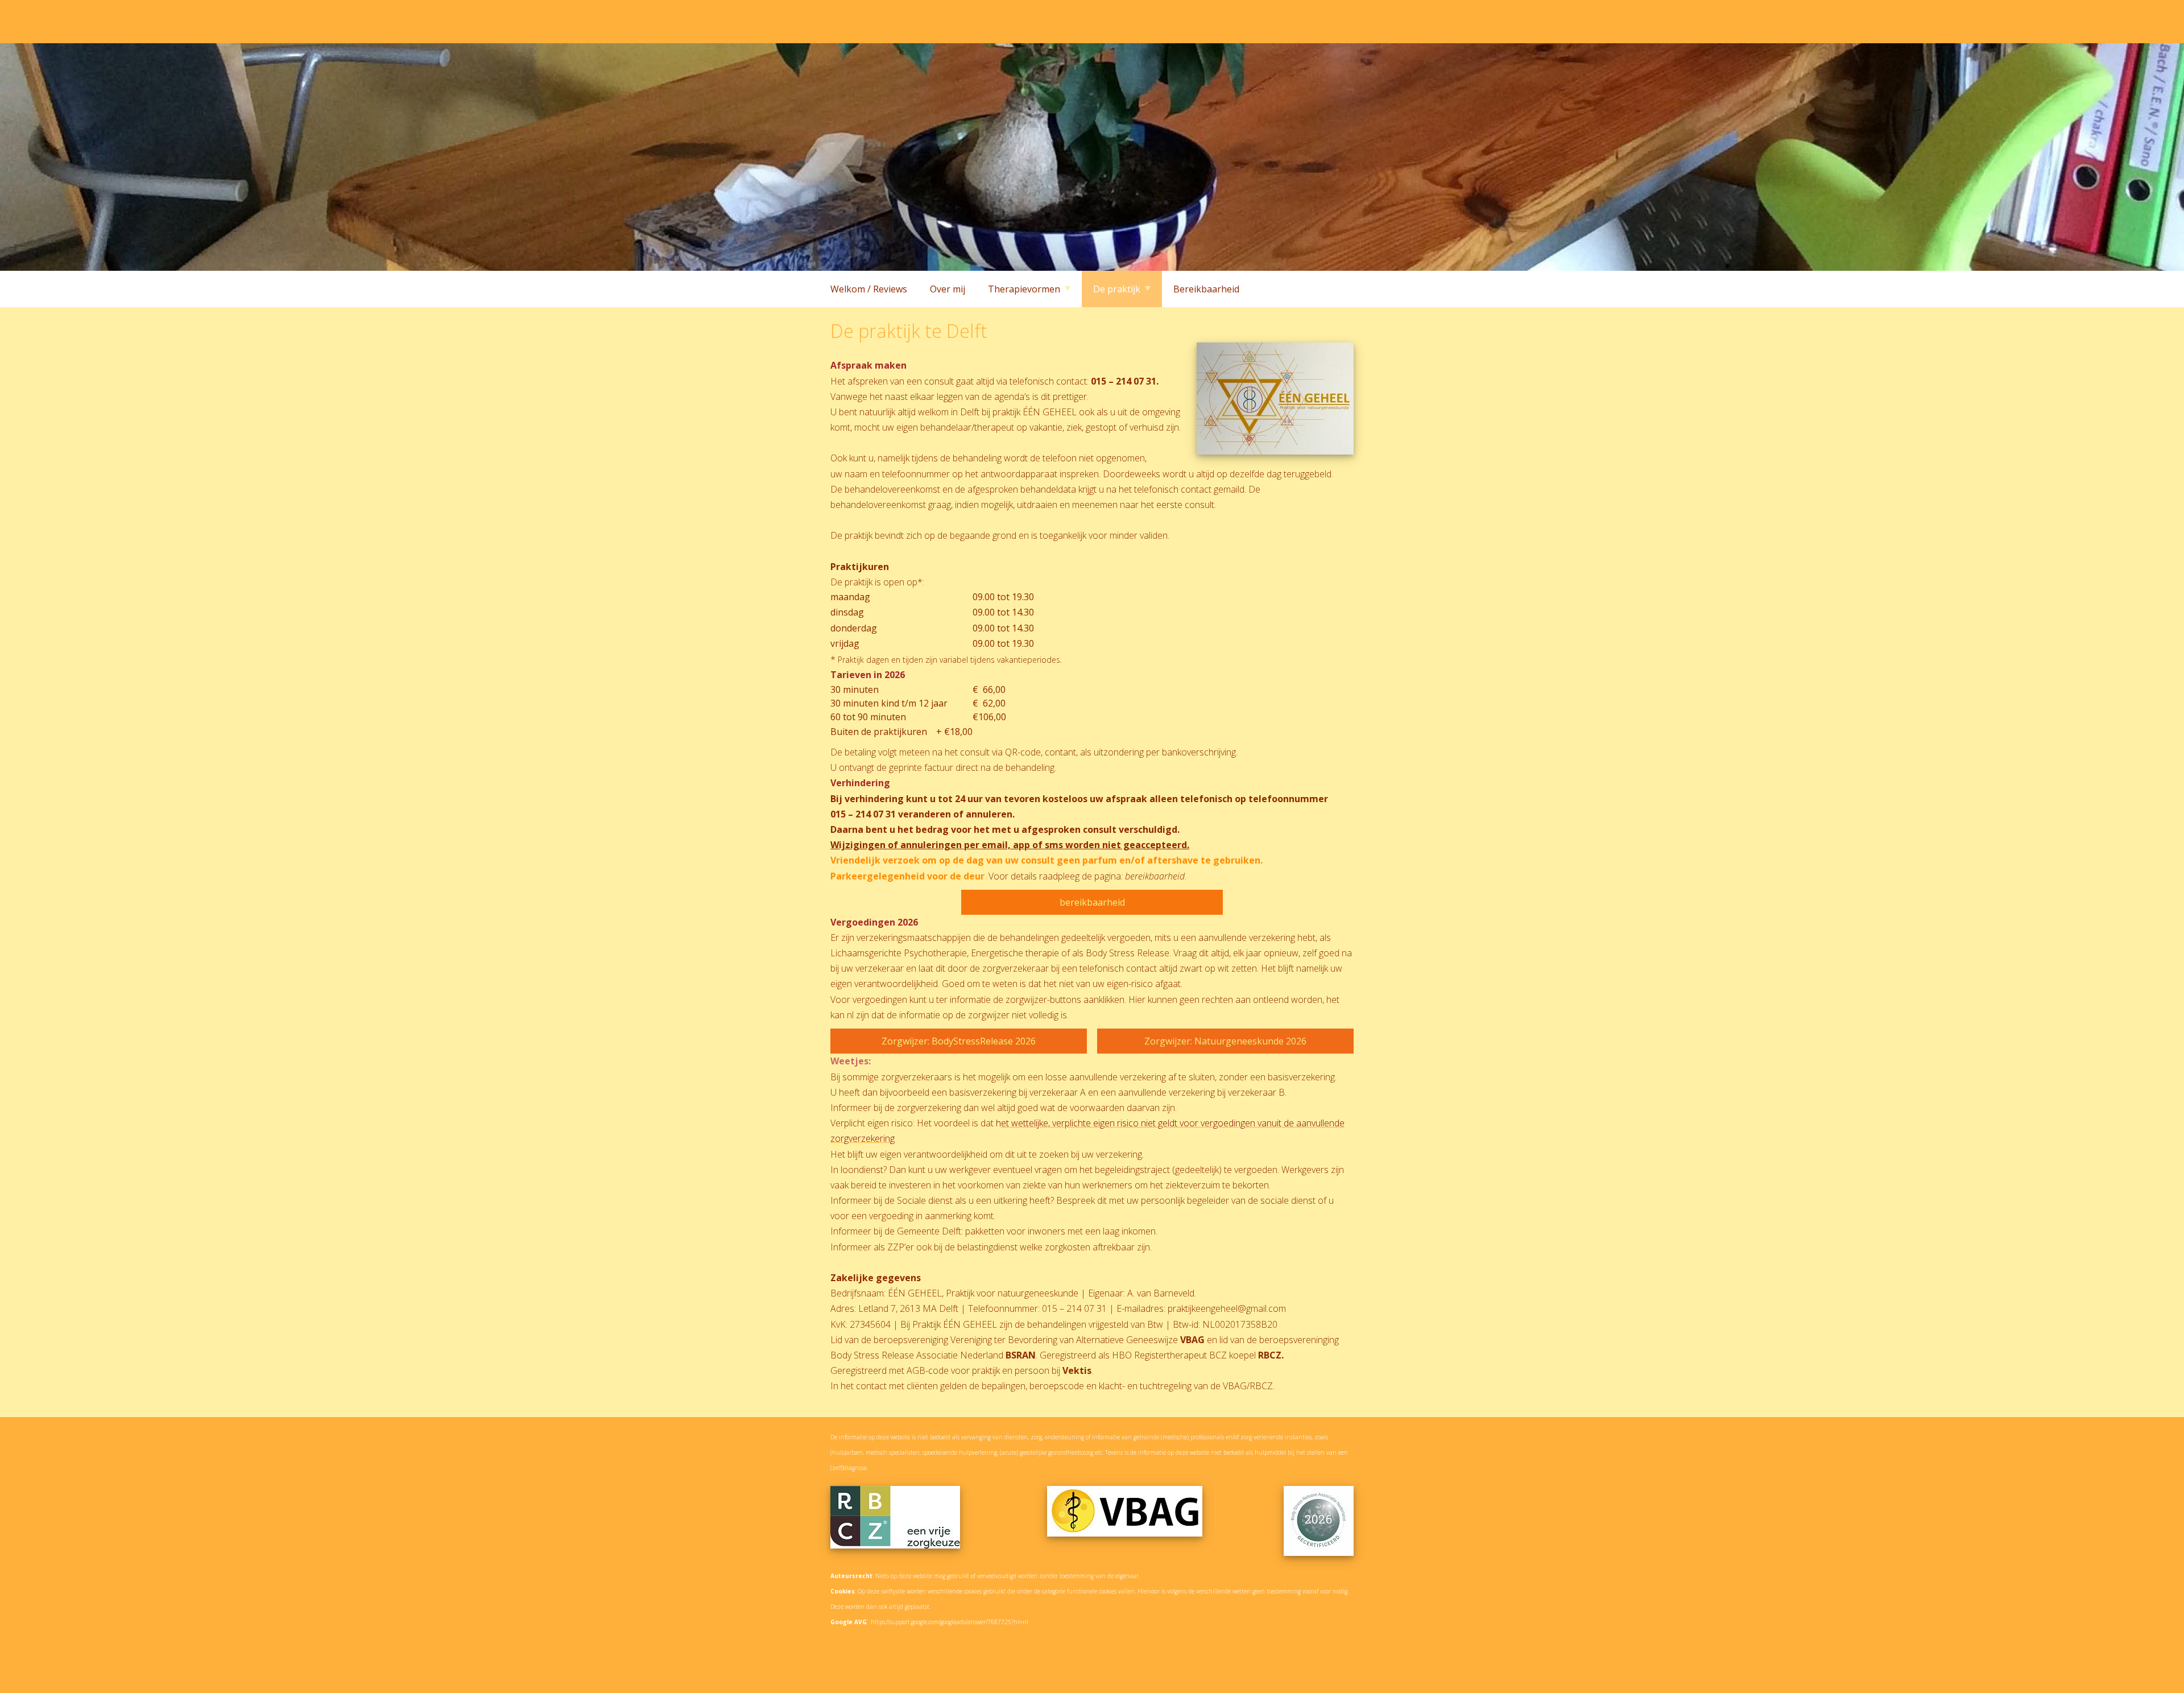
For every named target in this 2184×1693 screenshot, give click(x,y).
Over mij (948, 289)
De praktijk (1117, 289)
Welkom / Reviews (869, 289)
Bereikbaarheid (1206, 289)
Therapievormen (1024, 289)
